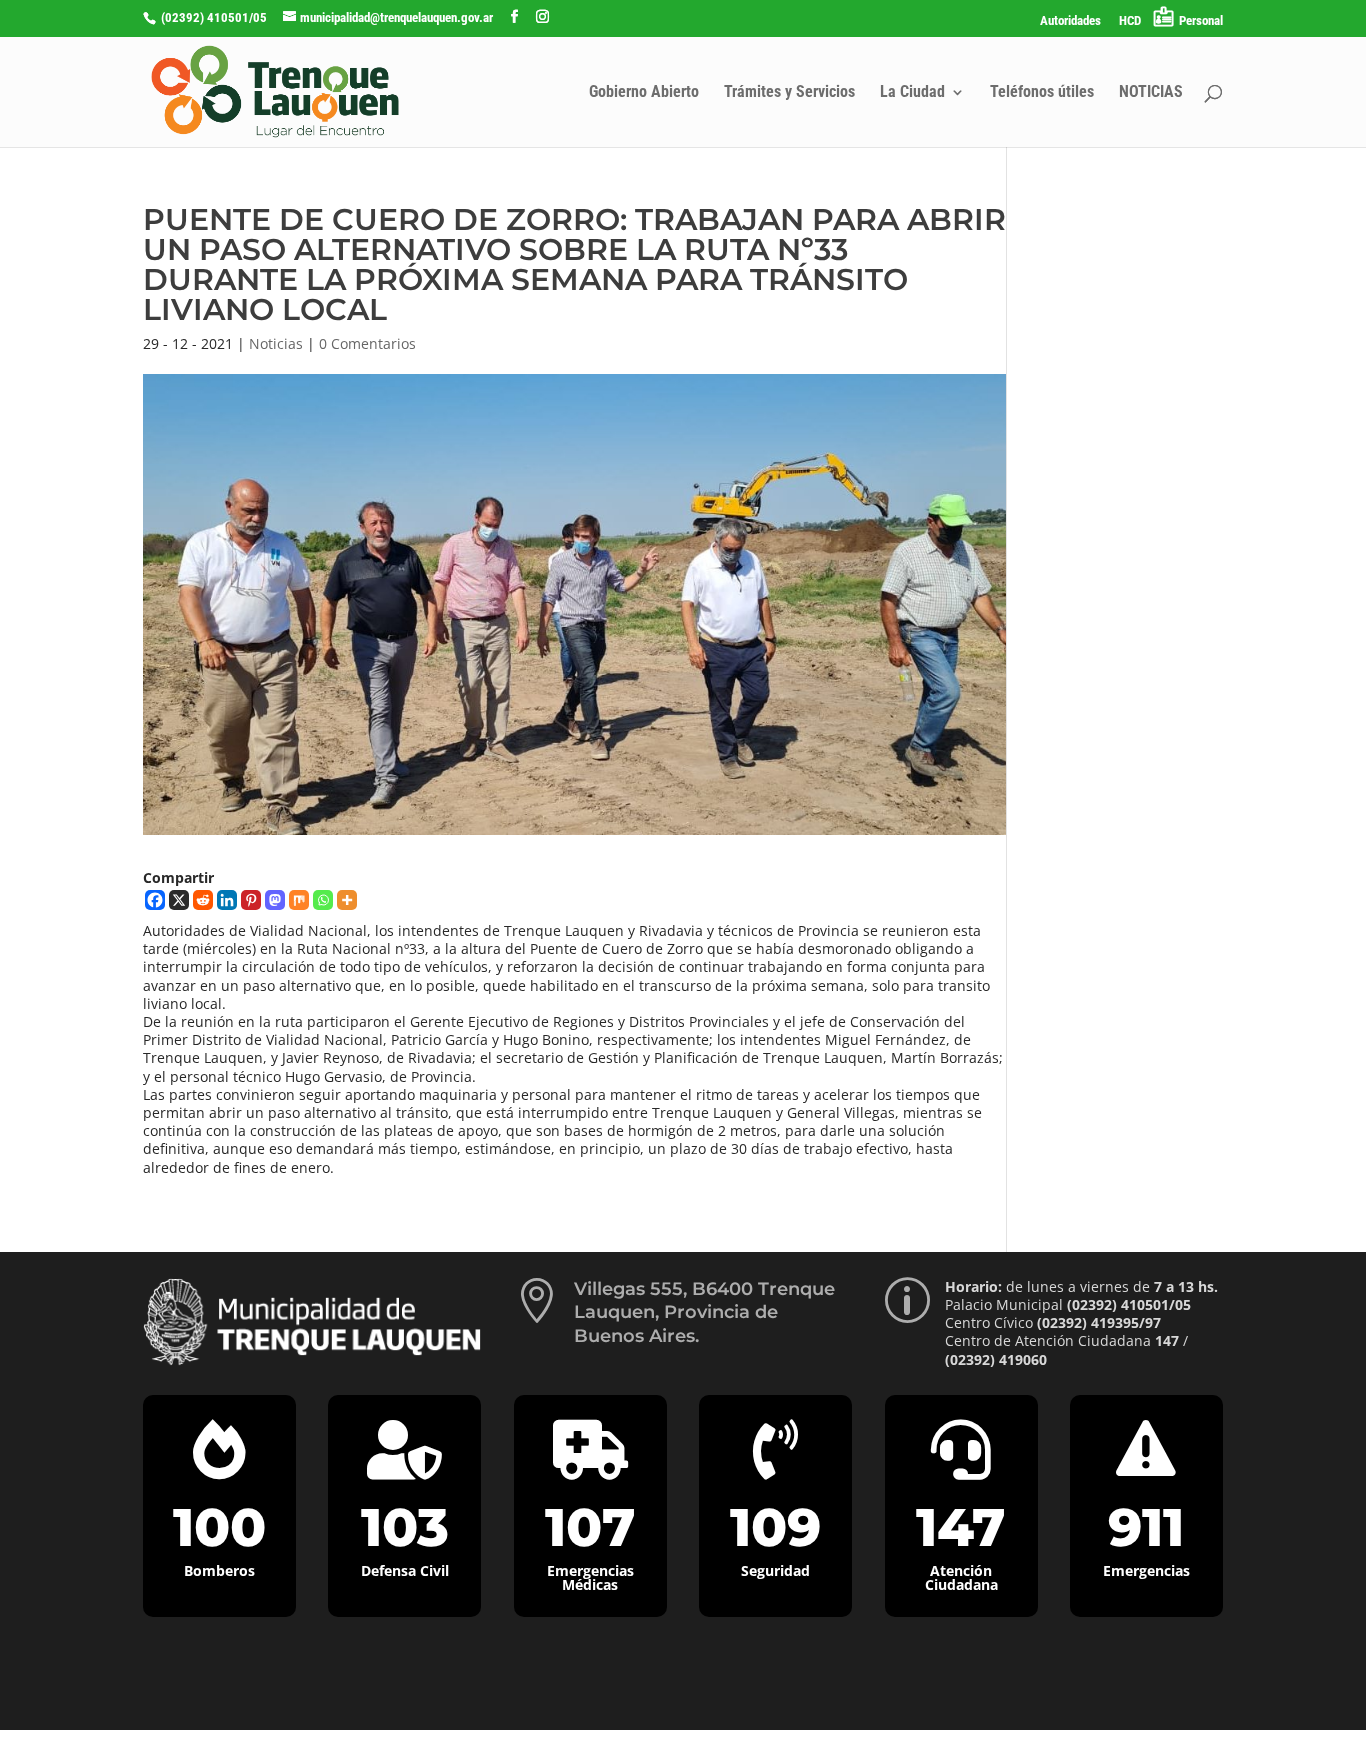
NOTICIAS (1151, 93)
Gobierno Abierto (644, 93)
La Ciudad (912, 93)
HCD (1130, 21)
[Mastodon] (275, 900)
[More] (347, 900)
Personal (1201, 20)
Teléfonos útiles (1042, 93)
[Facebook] (155, 900)
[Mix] (299, 900)
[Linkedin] (227, 900)
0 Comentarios (367, 343)
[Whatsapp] (323, 900)
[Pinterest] (251, 900)
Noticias (276, 343)
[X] (179, 900)
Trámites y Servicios (789, 93)
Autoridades (1070, 21)
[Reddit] (203, 900)
